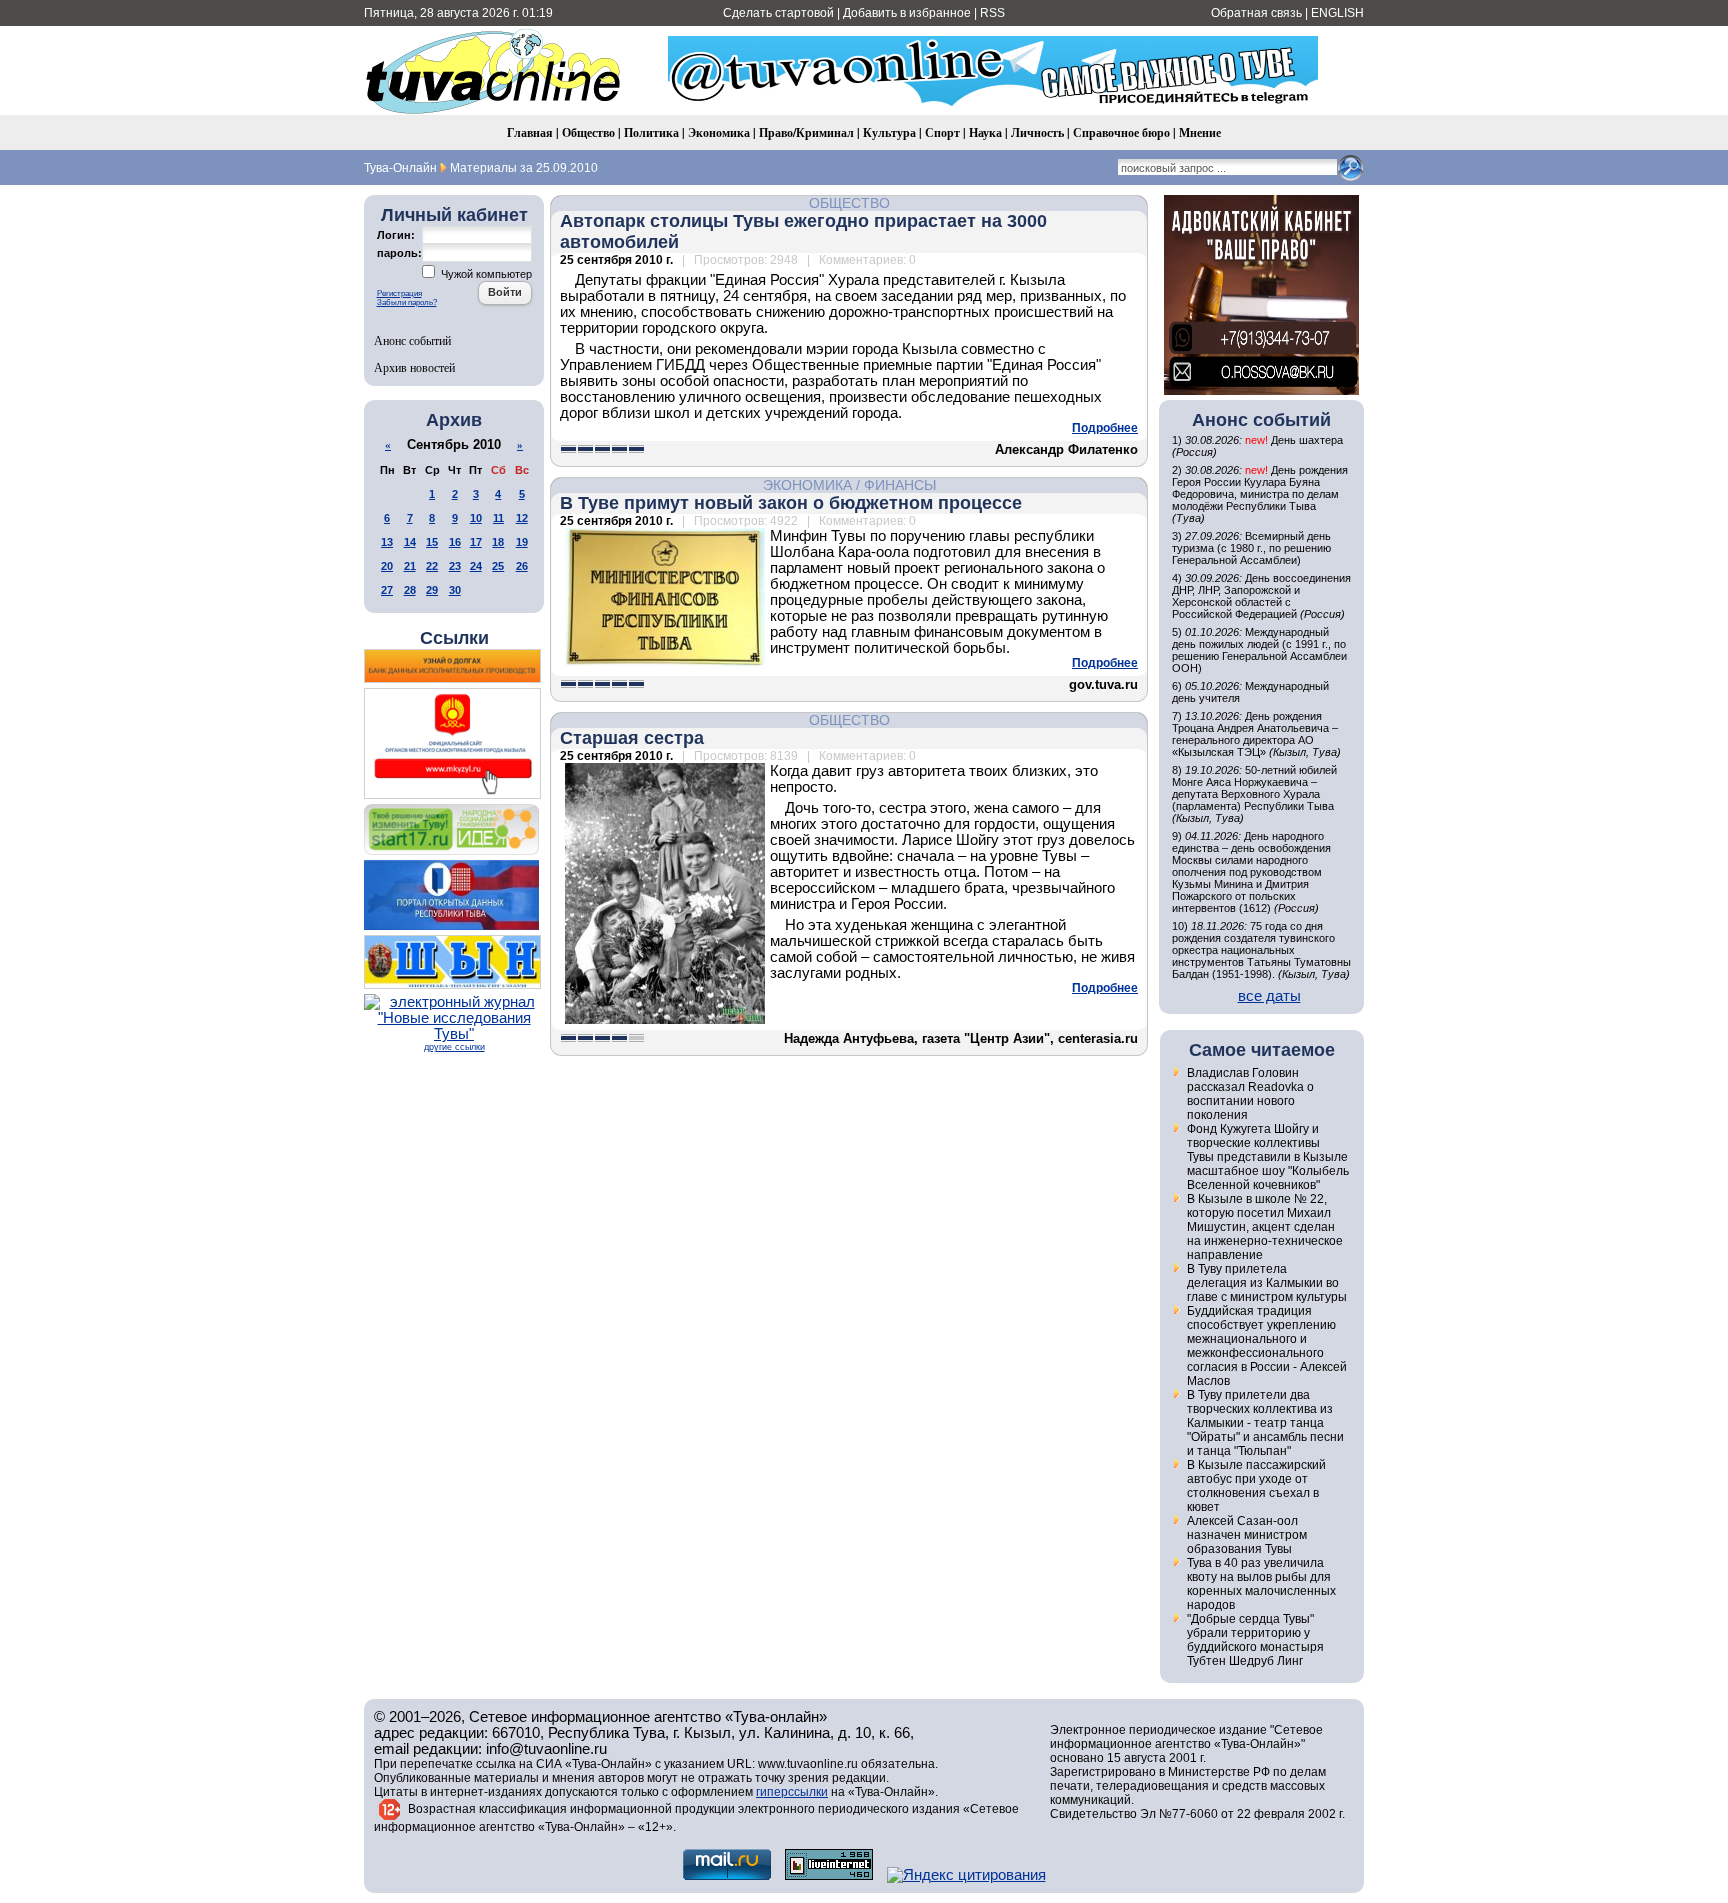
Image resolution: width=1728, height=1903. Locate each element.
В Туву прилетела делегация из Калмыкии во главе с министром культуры (1267, 1283)
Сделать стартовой (778, 13)
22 (432, 566)
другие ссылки (454, 1047)
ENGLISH (1337, 13)
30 (455, 590)
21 (410, 566)
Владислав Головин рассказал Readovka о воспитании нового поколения (1250, 1094)
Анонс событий (412, 340)
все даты (1269, 996)
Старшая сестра (632, 738)
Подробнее (1105, 428)
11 (498, 518)
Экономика (719, 132)
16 (455, 542)
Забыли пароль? (407, 302)
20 (387, 566)
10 (476, 518)
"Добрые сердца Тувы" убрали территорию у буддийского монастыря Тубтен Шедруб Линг (1255, 1640)
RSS (992, 13)
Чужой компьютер (485, 274)
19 (522, 542)
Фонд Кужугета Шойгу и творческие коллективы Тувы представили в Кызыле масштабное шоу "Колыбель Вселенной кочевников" (1268, 1157)
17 (476, 542)
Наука (985, 132)
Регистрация (399, 293)
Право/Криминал (806, 132)
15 (432, 542)
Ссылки (454, 638)
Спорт (942, 132)
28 (410, 590)
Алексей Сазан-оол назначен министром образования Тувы (1247, 1535)
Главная (530, 132)
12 (522, 518)
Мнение (1200, 132)
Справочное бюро (1121, 132)
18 (498, 542)
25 (498, 566)
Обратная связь (1256, 13)
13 (387, 542)
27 (387, 590)
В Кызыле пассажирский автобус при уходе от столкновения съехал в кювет (1256, 1486)
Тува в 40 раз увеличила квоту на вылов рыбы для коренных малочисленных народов (1261, 1584)
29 (432, 590)
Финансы (900, 485)
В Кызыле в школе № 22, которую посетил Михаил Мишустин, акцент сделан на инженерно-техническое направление (1265, 1227)
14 (410, 542)
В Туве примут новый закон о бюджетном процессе (791, 503)
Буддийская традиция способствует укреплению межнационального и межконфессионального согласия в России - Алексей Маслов (1267, 1346)
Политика (651, 132)
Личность (1037, 132)
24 (476, 566)
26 (522, 566)
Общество (588, 132)
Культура (889, 132)
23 (455, 566)
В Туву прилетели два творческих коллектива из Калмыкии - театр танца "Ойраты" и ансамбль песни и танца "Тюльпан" (1265, 1423)
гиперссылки (792, 1792)
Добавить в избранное (907, 13)
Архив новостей (414, 367)
